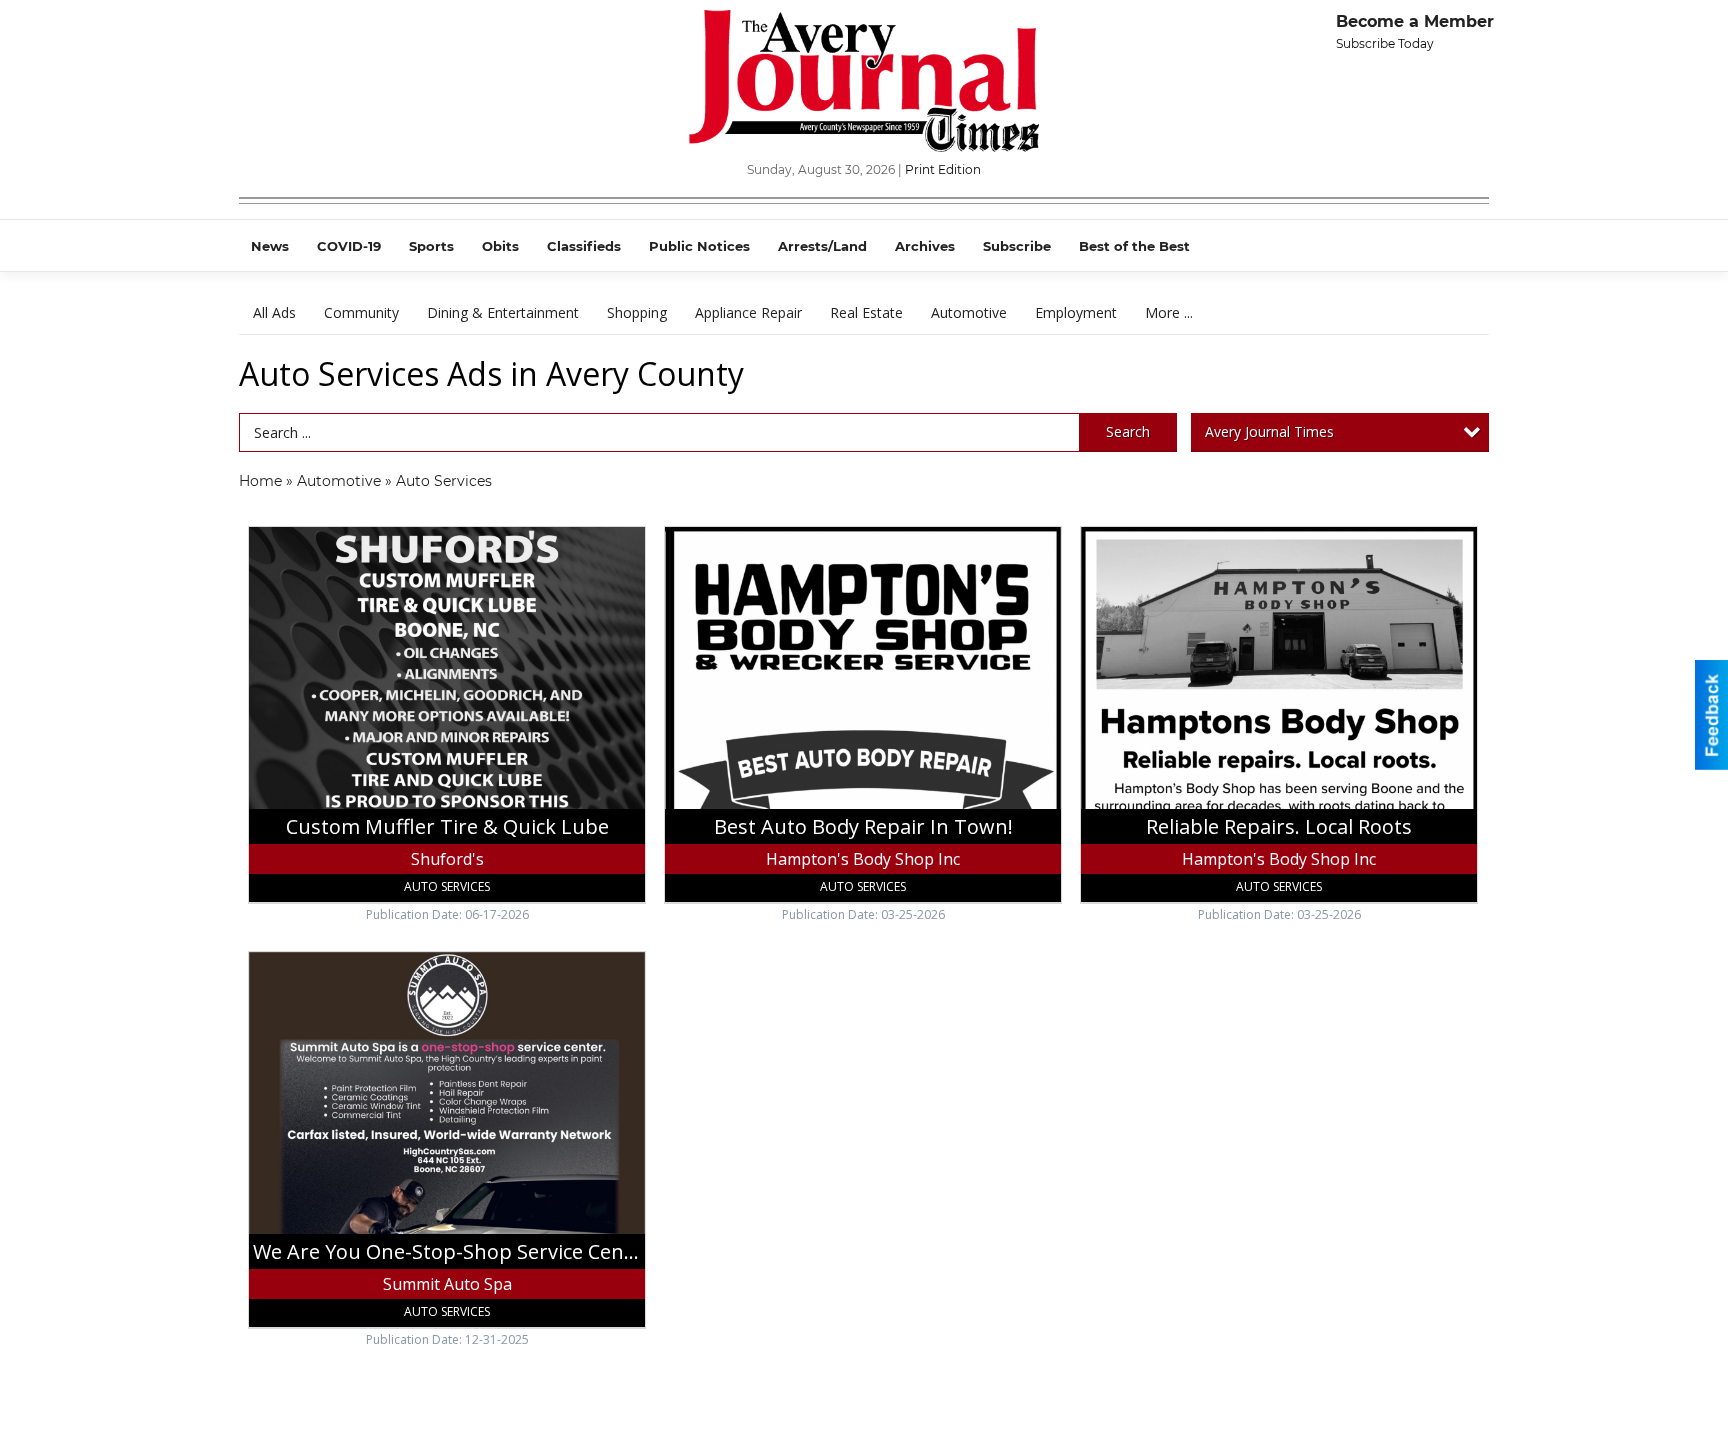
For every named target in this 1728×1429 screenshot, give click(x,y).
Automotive (969, 312)
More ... (1169, 312)
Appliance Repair (748, 312)
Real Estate (866, 312)
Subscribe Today (1385, 43)
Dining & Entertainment (503, 312)
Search (1128, 431)
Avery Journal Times (1269, 431)
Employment (1076, 312)
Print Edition (943, 169)
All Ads (274, 312)
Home (260, 481)
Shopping (637, 312)
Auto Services (444, 481)
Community (361, 312)
